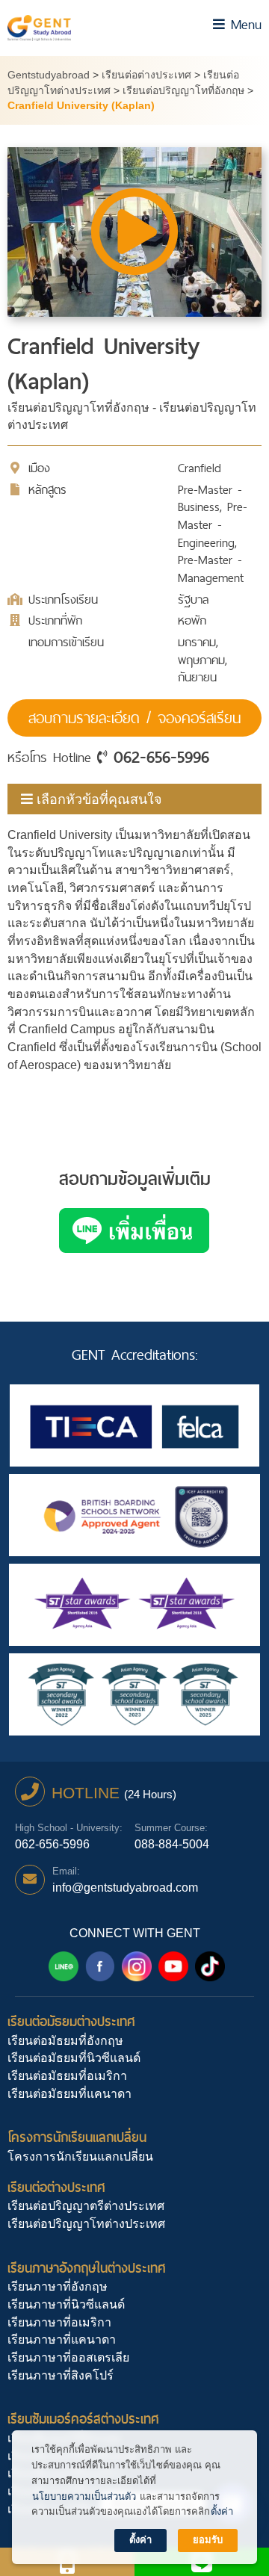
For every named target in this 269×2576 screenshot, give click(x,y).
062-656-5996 (161, 757)
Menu (243, 24)
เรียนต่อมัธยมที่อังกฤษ (65, 2041)
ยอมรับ (208, 2540)
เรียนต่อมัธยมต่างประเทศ (71, 2021)
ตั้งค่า (222, 2511)
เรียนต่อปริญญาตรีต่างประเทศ (86, 2206)
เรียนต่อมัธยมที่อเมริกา (67, 2076)
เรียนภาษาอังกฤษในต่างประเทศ (87, 2268)
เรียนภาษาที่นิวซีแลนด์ (66, 2304)
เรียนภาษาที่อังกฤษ (58, 2286)
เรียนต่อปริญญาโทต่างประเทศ (86, 2224)
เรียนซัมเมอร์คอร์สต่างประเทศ (83, 2419)
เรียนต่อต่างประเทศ (56, 2187)
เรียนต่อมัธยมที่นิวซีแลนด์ (74, 2058)
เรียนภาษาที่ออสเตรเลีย (68, 2357)
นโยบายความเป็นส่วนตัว (84, 2496)
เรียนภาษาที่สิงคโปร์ (61, 2375)
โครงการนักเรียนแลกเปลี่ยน (77, 2137)
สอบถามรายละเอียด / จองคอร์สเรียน (134, 718)
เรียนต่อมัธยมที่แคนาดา (69, 2094)
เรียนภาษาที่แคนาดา (62, 2340)
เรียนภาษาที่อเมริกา (59, 2322)
